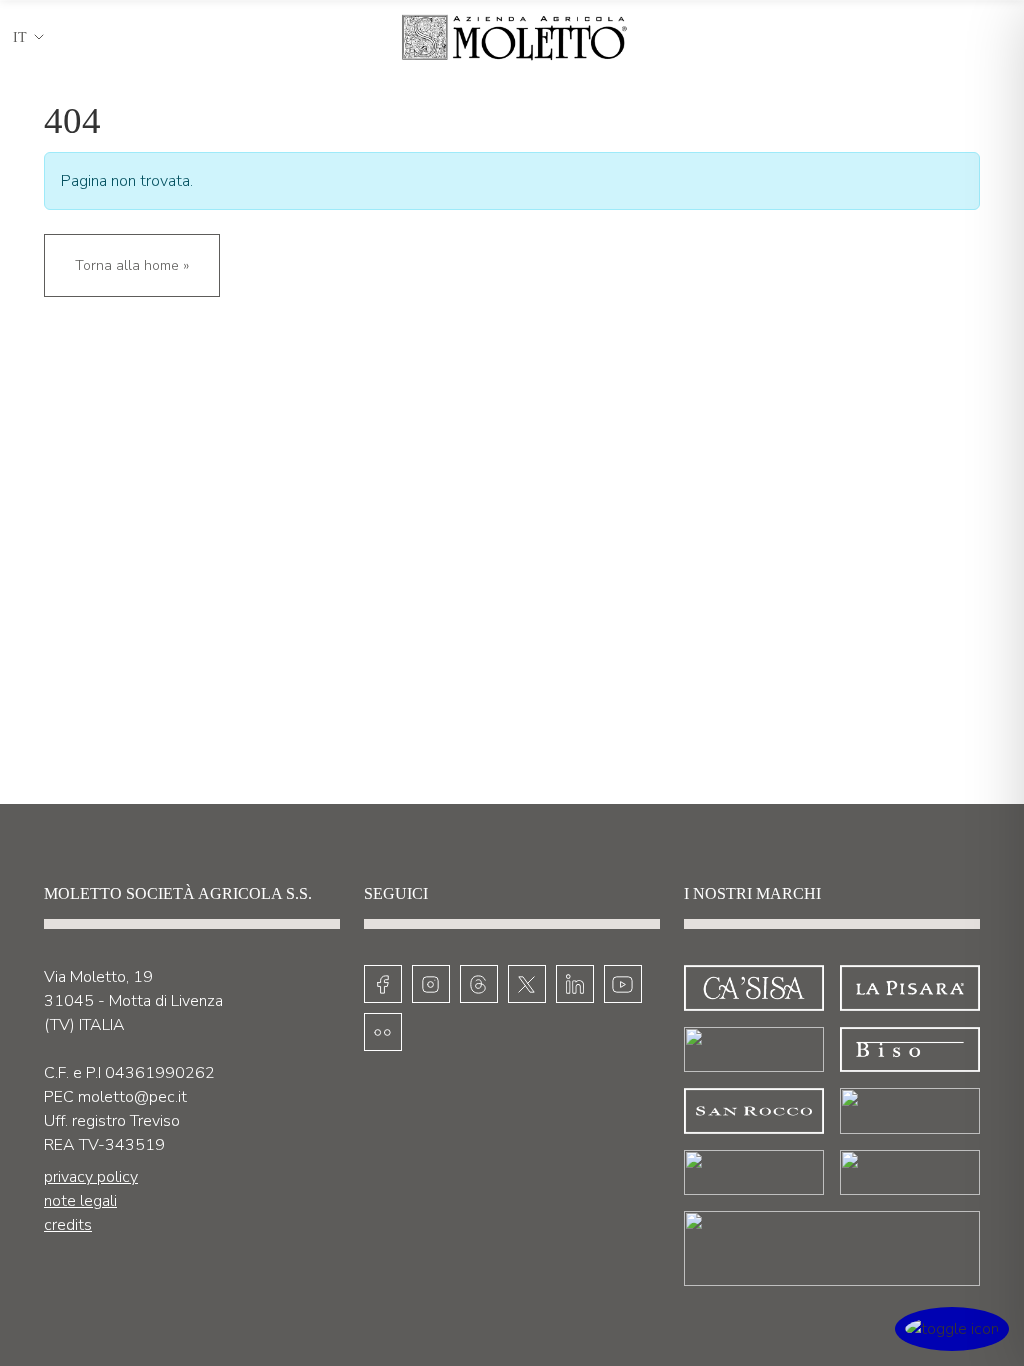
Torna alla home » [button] (132, 265)
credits (68, 1225)
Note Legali (80, 1201)
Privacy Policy (91, 1177)
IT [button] (20, 37)
